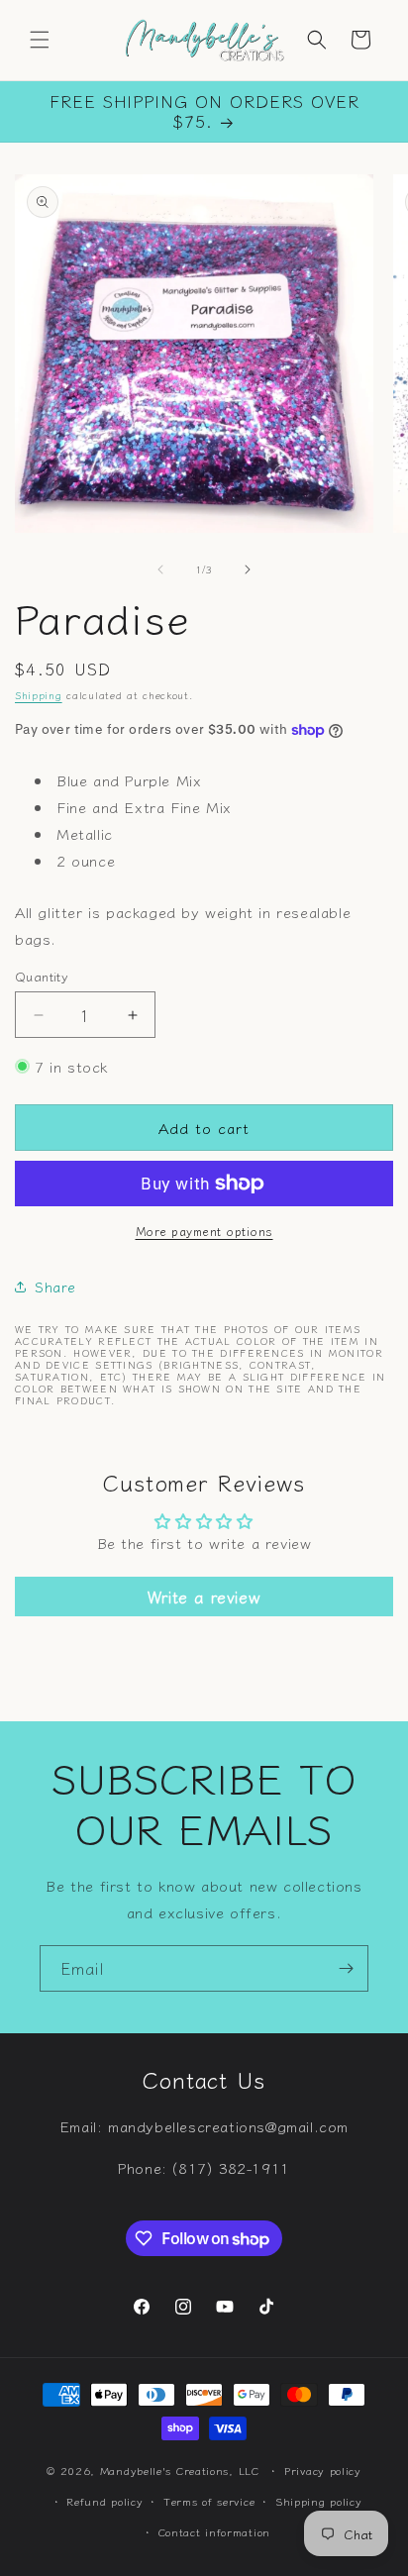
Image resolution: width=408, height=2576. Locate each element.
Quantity (42, 976)
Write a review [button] (204, 1597)
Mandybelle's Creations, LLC (180, 2470)
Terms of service (209, 2501)
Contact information (214, 2531)
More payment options (204, 1231)
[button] (40, 40)
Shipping (39, 695)
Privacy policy (323, 2470)
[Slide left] (160, 569)
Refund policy (104, 2501)
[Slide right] (248, 569)
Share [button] (55, 1287)
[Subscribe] (346, 1968)
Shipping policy (319, 2501)
